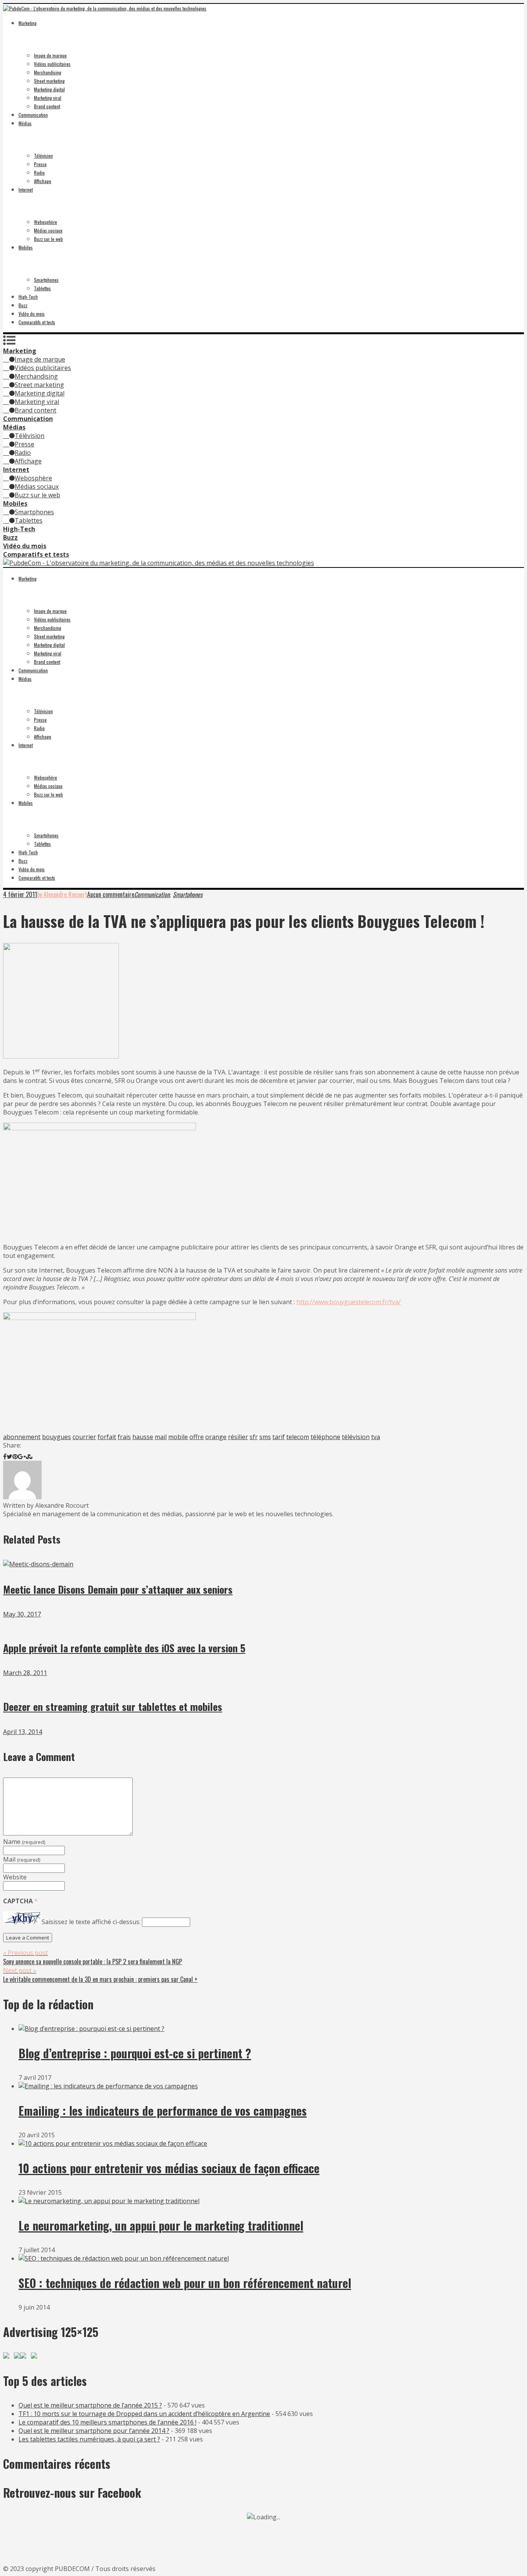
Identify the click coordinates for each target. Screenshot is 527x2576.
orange (216, 1437)
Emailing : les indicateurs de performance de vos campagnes (163, 2110)
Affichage (43, 181)
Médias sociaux (48, 230)
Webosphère (46, 222)
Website (15, 1877)
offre (197, 1437)
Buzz (23, 305)
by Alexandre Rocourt (62, 894)
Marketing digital (49, 89)
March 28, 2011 (25, 1673)
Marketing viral (48, 98)
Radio (39, 173)
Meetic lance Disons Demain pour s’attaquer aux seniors (118, 1589)
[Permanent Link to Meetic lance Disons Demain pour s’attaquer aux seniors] (38, 1564)
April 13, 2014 (23, 1732)
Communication (33, 115)
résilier (238, 1437)
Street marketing (49, 81)
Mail (22, 1859)
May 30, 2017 (22, 1614)
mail (161, 1437)
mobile (178, 1437)
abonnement (22, 1437)
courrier (84, 1437)
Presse (40, 164)
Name (24, 1842)
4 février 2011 (20, 894)
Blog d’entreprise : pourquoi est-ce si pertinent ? (135, 2053)
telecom (298, 1437)
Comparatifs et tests (37, 322)
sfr (254, 1437)
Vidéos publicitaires (52, 64)
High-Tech (28, 297)
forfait (107, 1437)
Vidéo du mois (32, 314)
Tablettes (42, 288)
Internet (26, 189)
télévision (356, 1437)
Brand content (47, 106)
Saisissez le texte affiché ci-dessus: (91, 1922)
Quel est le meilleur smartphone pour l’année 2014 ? (94, 2431)
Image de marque (50, 55)
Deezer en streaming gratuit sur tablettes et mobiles (113, 1706)
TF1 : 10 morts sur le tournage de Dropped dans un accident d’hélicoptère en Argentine (144, 2414)
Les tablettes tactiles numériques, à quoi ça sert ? (89, 2439)
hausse (143, 1437)
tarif (279, 1437)
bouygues (57, 1437)
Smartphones (46, 280)
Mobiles (26, 247)
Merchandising (48, 72)
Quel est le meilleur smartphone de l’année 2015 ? (90, 2405)
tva (376, 1437)
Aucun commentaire (111, 894)
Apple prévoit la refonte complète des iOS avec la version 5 (124, 1648)
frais (124, 1437)
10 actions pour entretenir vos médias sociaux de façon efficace (169, 2168)
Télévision (43, 156)
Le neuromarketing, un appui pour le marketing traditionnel (161, 2225)
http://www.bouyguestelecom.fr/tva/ (349, 1302)
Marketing (28, 23)
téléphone (325, 1437)
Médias (25, 123)
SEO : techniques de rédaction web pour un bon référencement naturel (185, 2283)
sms (265, 1437)
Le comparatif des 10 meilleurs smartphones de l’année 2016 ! (107, 2422)
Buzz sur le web (48, 239)
